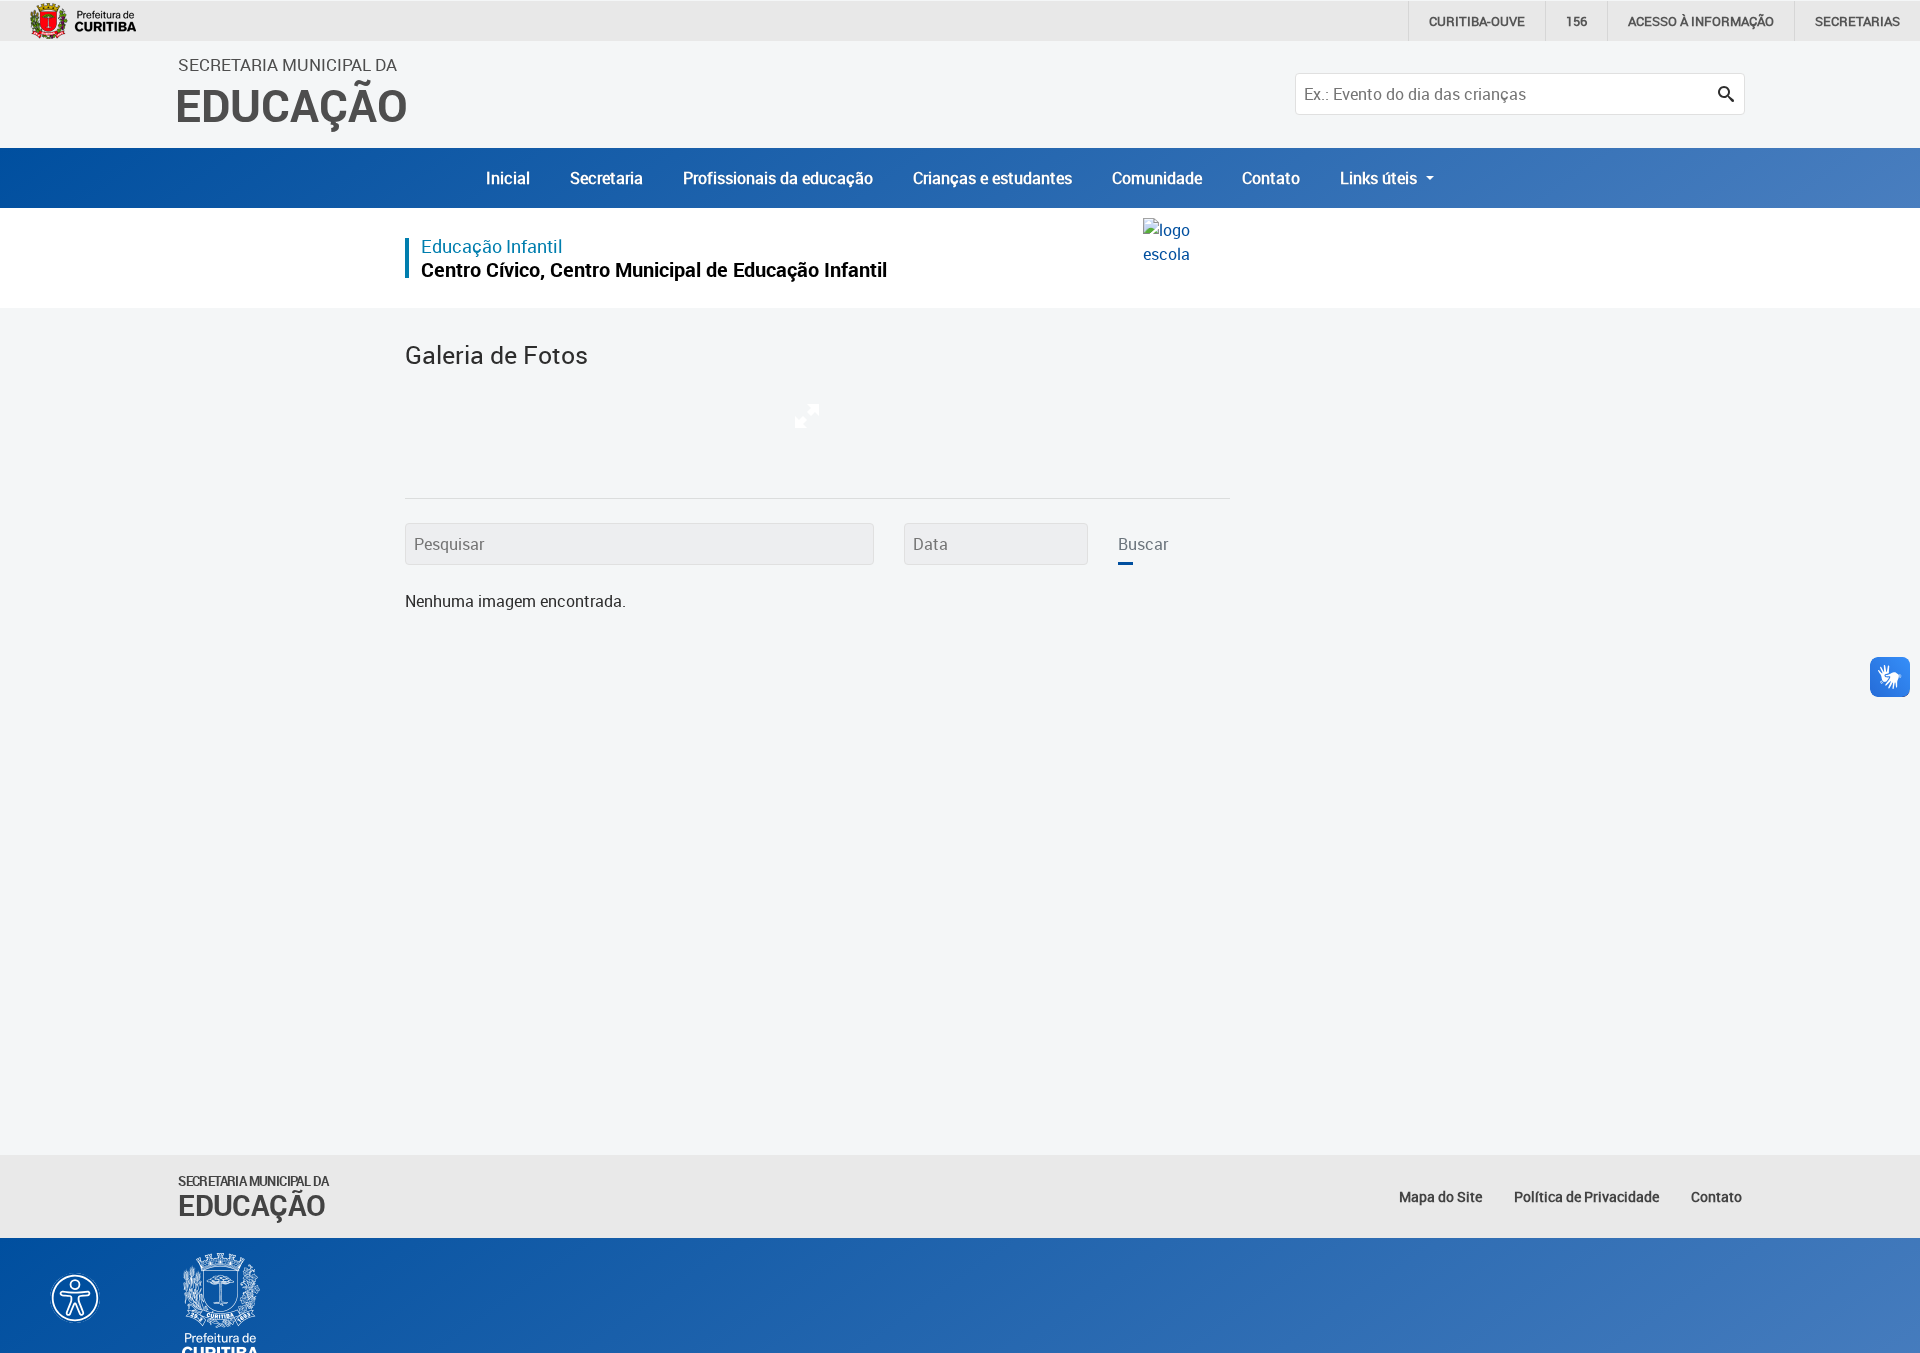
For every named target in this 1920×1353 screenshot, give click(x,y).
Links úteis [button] (1380, 178)
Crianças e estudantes (992, 178)
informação (1701, 21)
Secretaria (606, 178)
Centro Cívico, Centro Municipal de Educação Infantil (654, 269)
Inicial (508, 178)
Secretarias (1857, 21)
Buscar (1143, 544)
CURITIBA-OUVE (1477, 21)
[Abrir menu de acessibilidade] (75, 1298)
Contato (1271, 178)
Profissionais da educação (778, 178)
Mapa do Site (1440, 1196)
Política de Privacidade (1586, 1196)
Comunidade (1157, 178)
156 (1576, 21)
